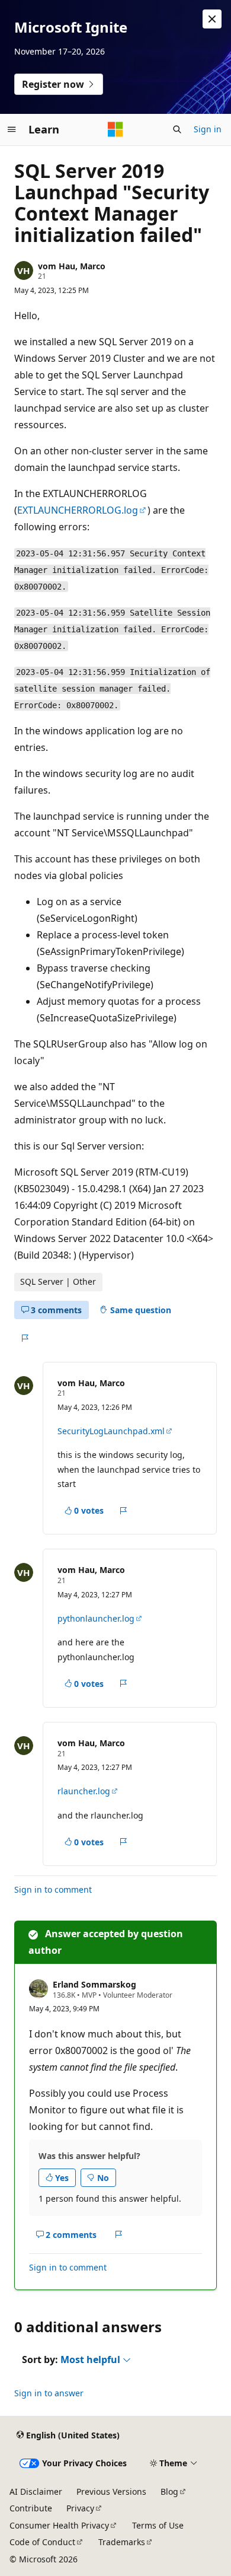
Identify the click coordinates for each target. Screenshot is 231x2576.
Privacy (80, 2508)
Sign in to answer (49, 2393)
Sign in (208, 129)
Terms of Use (158, 2525)
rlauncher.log (84, 1791)
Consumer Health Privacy (59, 2525)
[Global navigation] (12, 129)
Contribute (31, 2508)
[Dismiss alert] (212, 19)
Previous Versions (111, 2491)
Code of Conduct (42, 2542)
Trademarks (122, 2542)
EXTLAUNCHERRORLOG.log (78, 510)
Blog (169, 2491)
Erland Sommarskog (94, 1984)
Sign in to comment (53, 1889)
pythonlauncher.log (96, 1618)
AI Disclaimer (36, 2491)
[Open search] (177, 129)
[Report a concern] (25, 1338)
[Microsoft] (115, 129)
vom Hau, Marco (72, 266)
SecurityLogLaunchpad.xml (111, 1431)
